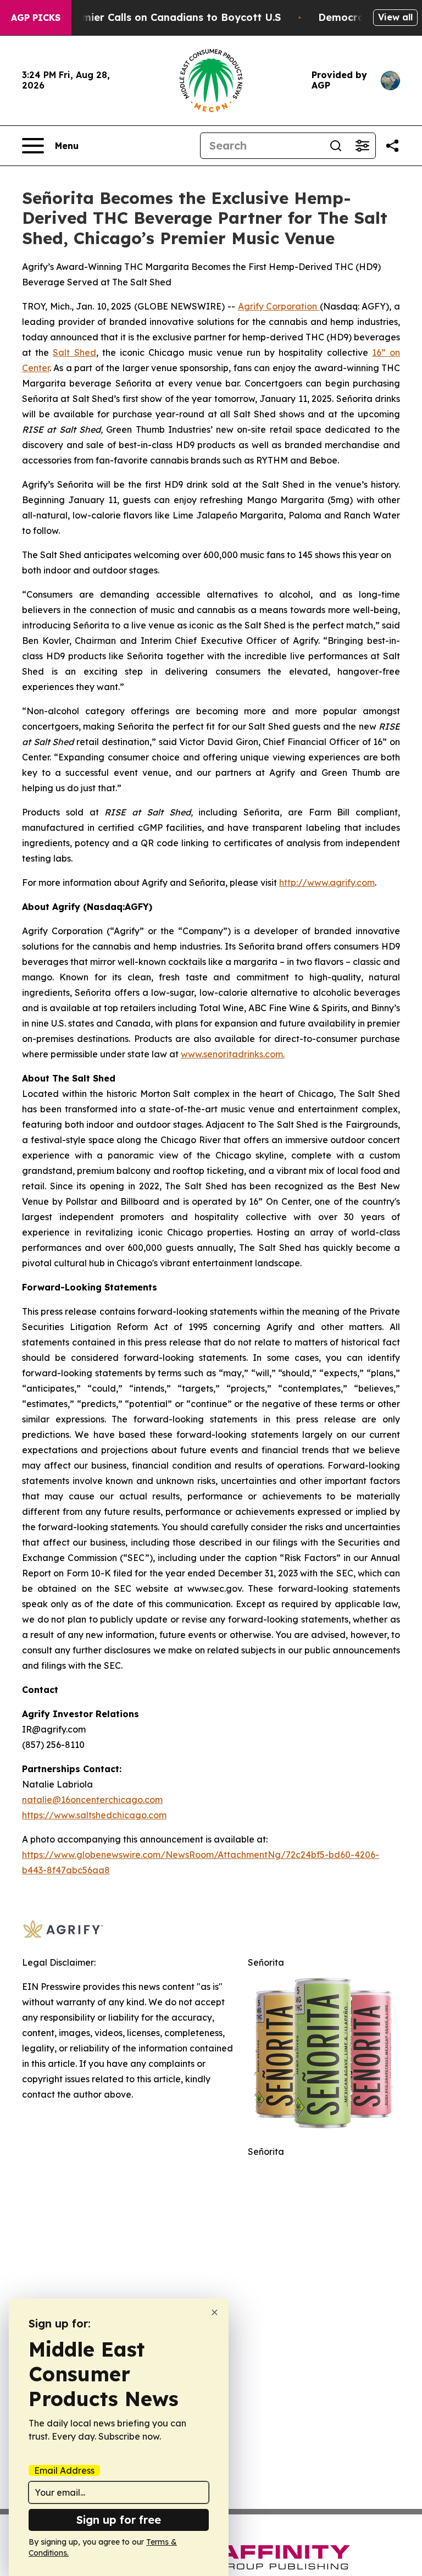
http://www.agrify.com (327, 882)
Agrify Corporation (279, 306)
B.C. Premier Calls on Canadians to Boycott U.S (162, 17)
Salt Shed (74, 352)
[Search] (336, 146)
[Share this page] (392, 146)
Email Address (64, 2470)
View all (395, 17)
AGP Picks (36, 18)
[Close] (215, 2312)
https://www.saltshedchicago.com (94, 1815)
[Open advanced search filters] (362, 146)
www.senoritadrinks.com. (233, 1054)
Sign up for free (119, 2520)
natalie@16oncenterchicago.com (92, 1800)
